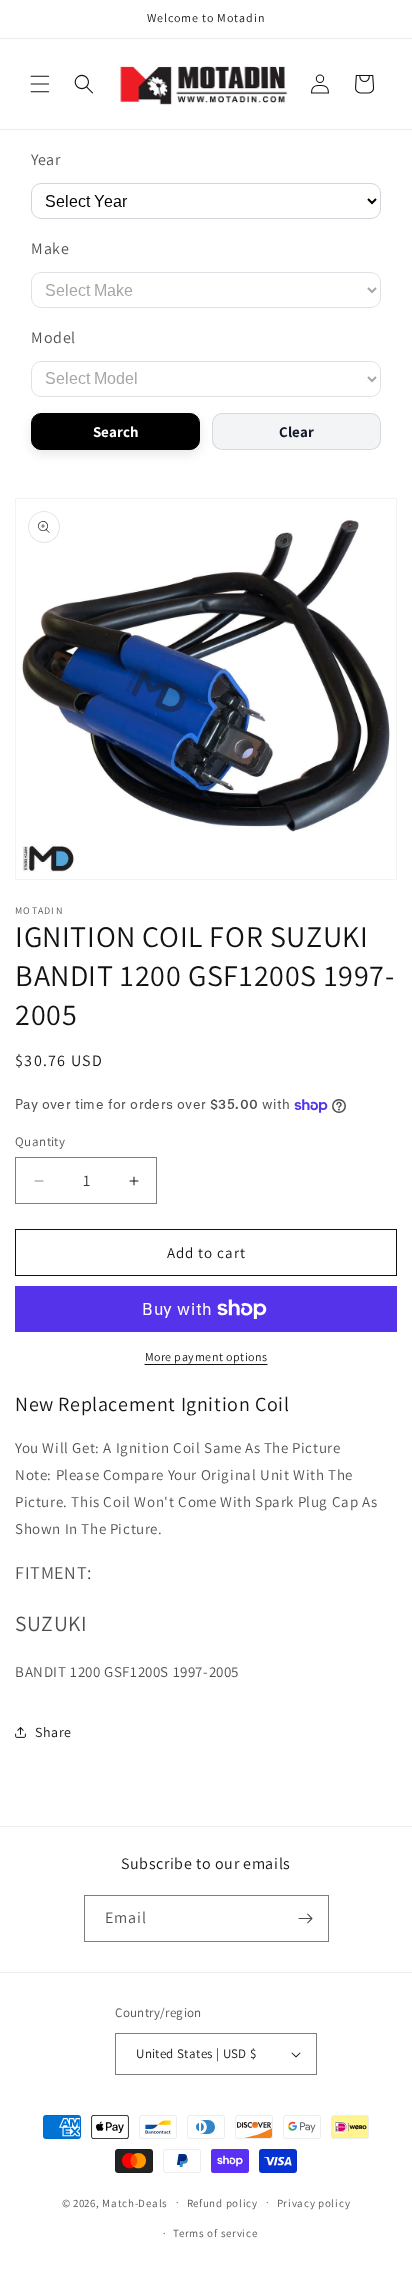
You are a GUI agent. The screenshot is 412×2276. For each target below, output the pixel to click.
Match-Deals (135, 2202)
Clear (296, 431)
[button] (40, 84)
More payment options (206, 1356)
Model (53, 337)
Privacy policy (314, 2203)
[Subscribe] (306, 1918)
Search (116, 431)
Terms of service (215, 2233)
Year (45, 159)
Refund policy (222, 2203)
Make (50, 248)
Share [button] (53, 1732)
